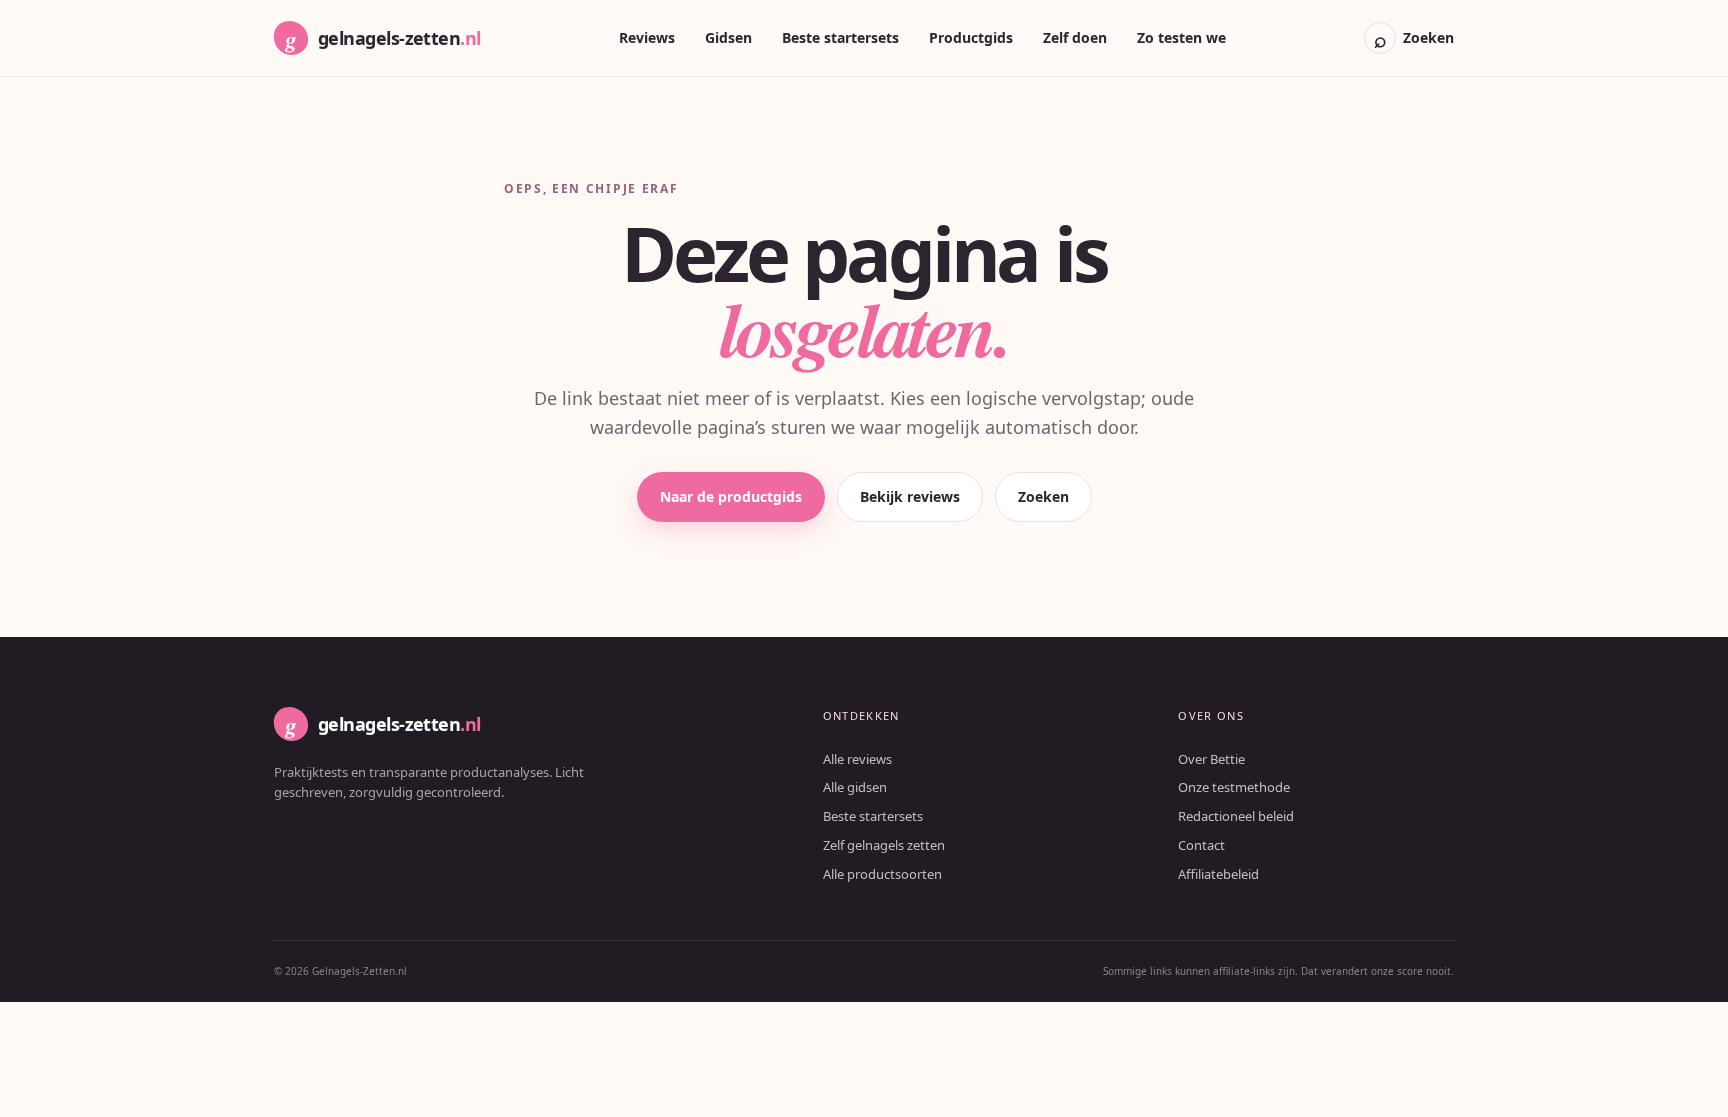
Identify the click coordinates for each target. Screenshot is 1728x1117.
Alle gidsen (855, 787)
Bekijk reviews (910, 496)
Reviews (647, 37)
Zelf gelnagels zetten (884, 845)
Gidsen (728, 37)
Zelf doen (1075, 37)
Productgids (971, 37)
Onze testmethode (1234, 787)
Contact (1201, 845)
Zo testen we (1181, 37)
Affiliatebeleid (1218, 874)
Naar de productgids (731, 496)
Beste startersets (840, 37)
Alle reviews (857, 759)
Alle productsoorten (882, 874)
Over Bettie (1211, 759)
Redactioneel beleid (1236, 816)
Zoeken (1043, 496)
